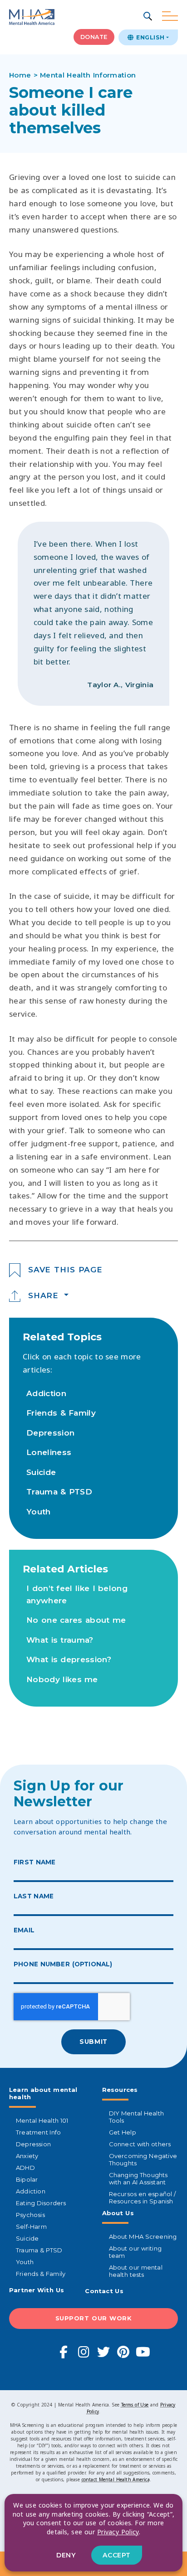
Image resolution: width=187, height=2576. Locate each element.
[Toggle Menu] (170, 17)
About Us (118, 2213)
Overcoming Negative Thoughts (143, 2159)
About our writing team (135, 2252)
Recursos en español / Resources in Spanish (143, 2198)
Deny (66, 2555)
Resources (120, 2090)
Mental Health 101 (42, 2120)
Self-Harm (31, 2227)
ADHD (25, 2168)
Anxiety (27, 2156)
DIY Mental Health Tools (136, 2117)
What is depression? (69, 1659)
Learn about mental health (43, 2093)
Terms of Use (135, 2405)
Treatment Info (38, 2132)
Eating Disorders (41, 2203)
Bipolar (27, 2179)
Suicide (41, 1472)
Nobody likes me (62, 1679)
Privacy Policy (118, 2532)
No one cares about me (76, 1620)
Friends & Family (61, 1413)
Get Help (123, 2132)
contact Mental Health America (116, 2479)
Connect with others (140, 2144)
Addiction (46, 1393)
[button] (148, 17)
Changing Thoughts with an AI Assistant (138, 2178)
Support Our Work (94, 2318)
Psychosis (30, 2215)
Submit (93, 2042)
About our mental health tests (136, 2271)
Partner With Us (37, 2290)
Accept (116, 2555)
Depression (50, 1433)
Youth (39, 1512)
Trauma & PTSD (59, 1492)
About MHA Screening (143, 2236)
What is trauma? (60, 1640)
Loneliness (49, 1452)
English (149, 37)
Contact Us (104, 2291)
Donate (94, 37)
